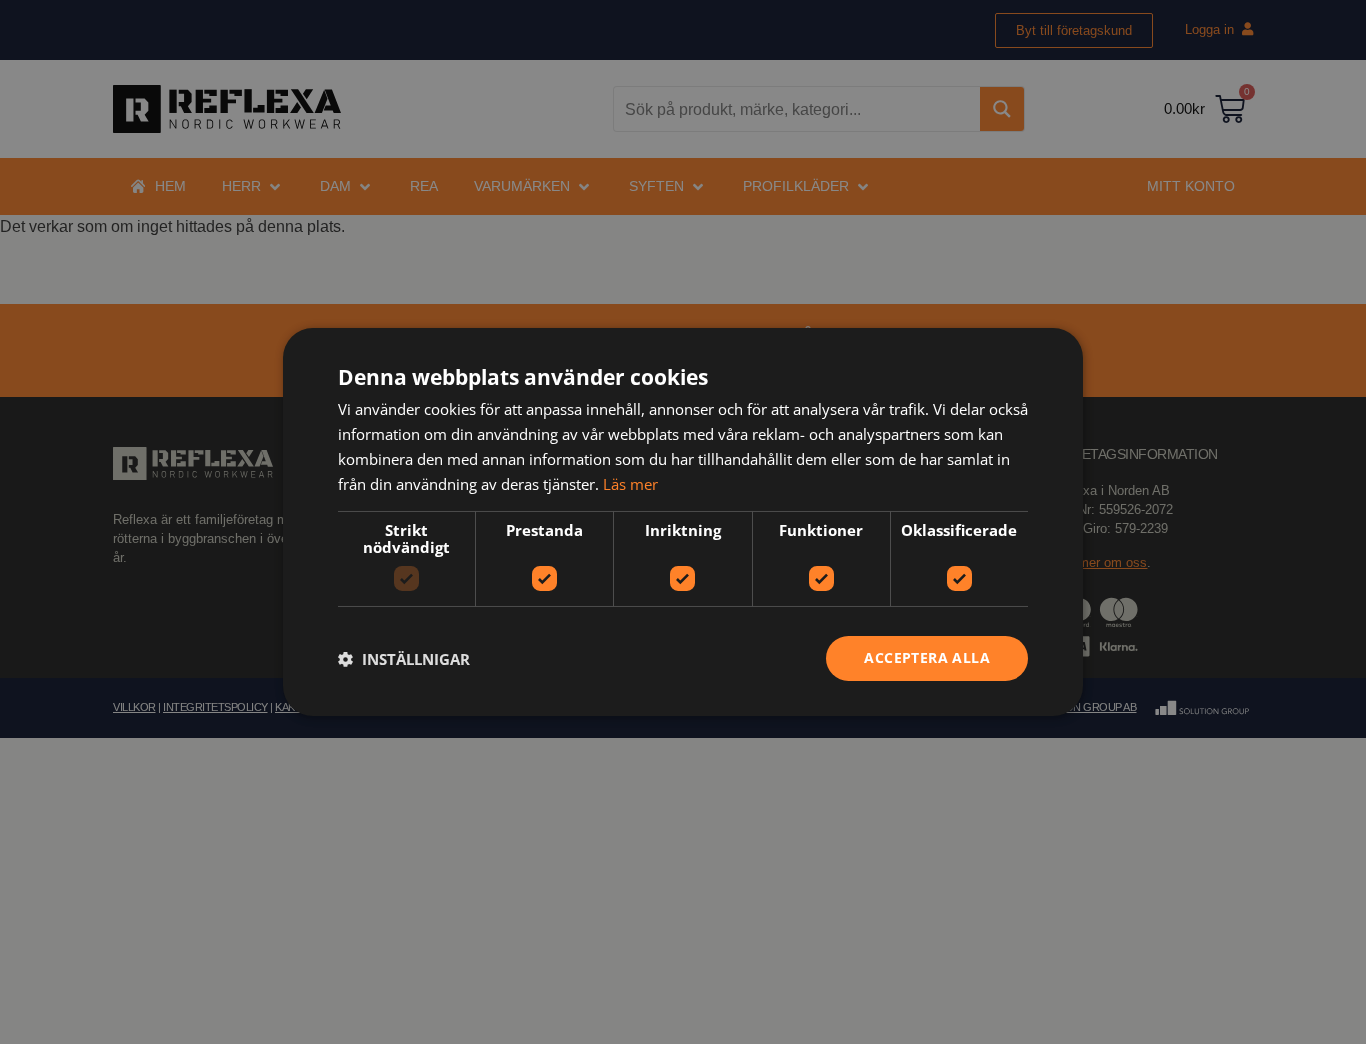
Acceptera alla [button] (927, 657)
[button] (404, 659)
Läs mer (630, 484)
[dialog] (683, 522)
